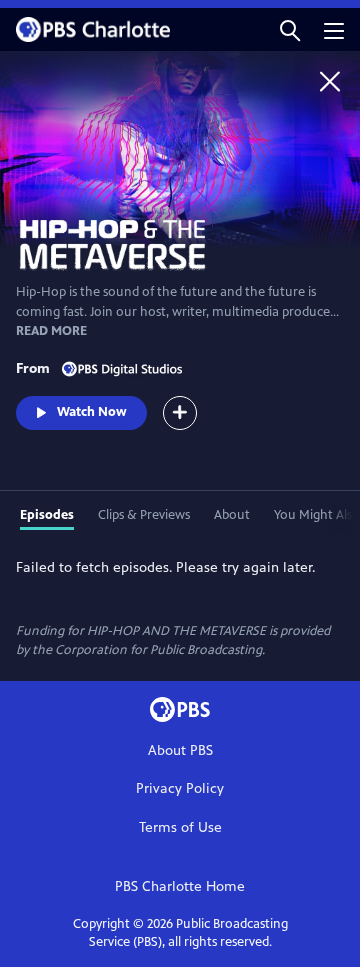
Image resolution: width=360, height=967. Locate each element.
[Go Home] (330, 81)
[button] (290, 29)
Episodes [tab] (47, 515)
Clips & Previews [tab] (144, 515)
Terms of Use (180, 827)
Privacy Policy (180, 788)
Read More (51, 331)
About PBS (180, 750)
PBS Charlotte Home (180, 886)
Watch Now (92, 412)
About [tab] (232, 515)
